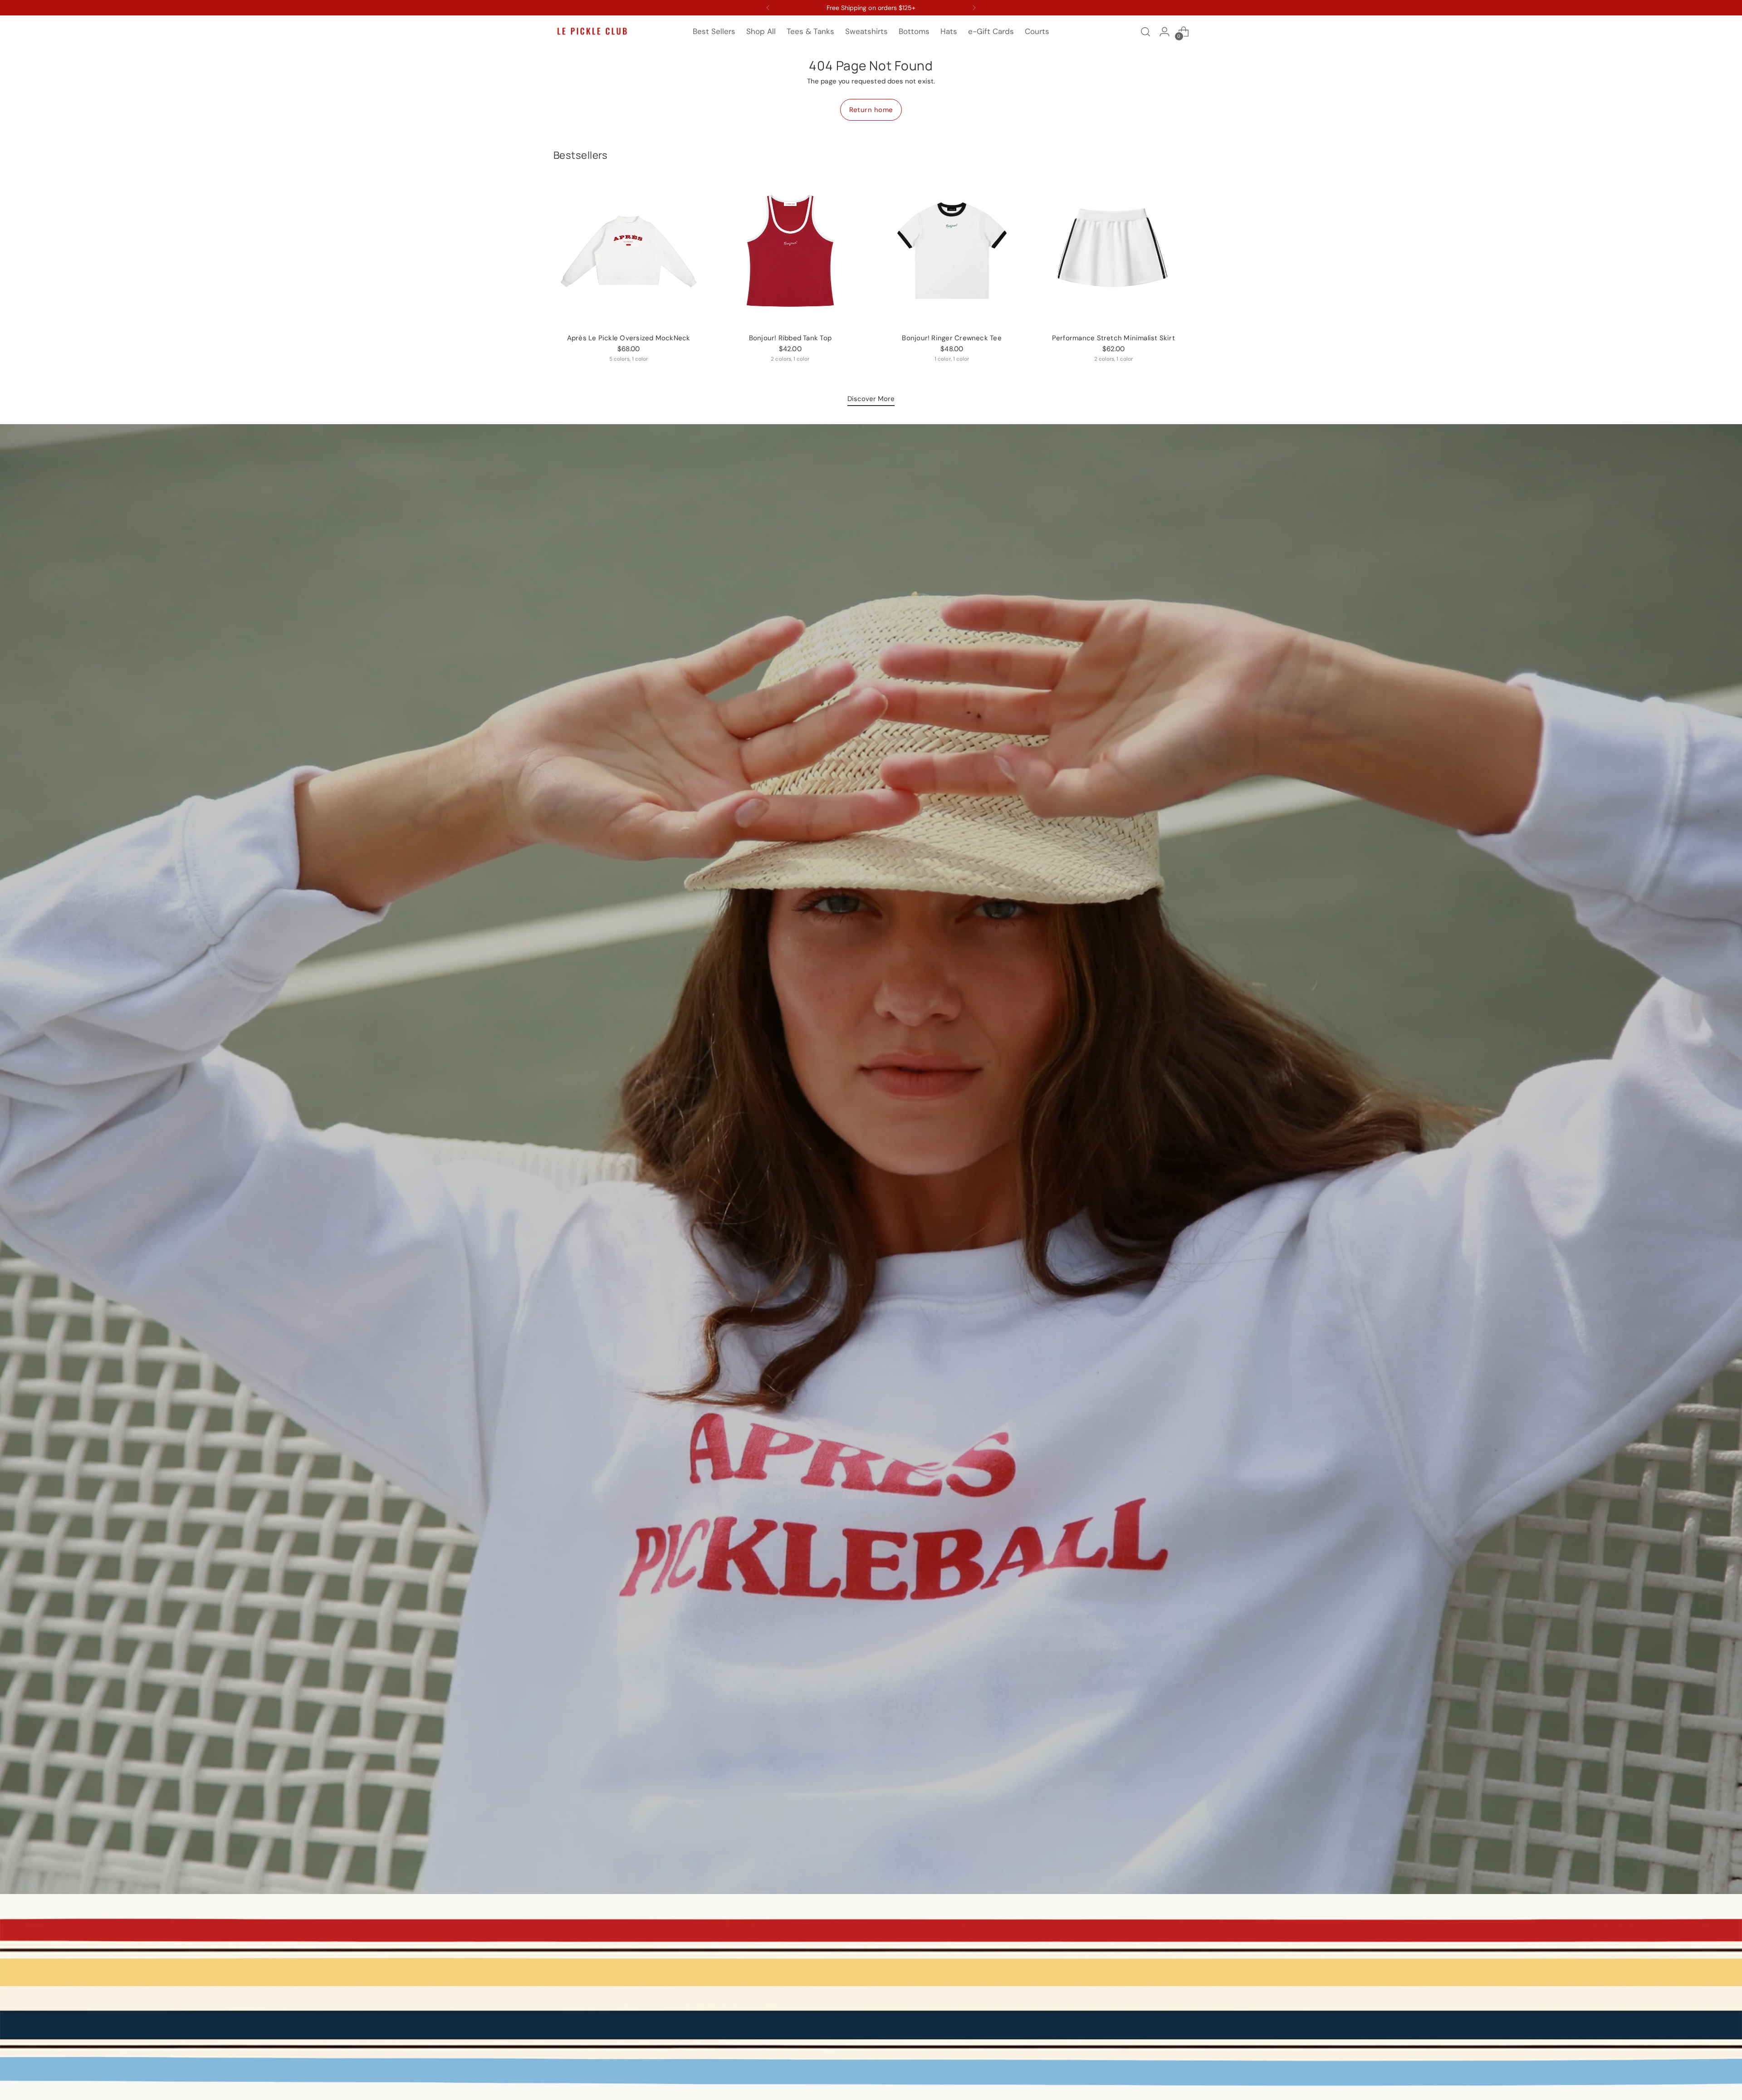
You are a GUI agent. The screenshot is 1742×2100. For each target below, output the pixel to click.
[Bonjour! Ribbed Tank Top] (790, 251)
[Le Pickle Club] (592, 32)
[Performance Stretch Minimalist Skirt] (1113, 251)
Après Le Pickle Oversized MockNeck (629, 338)
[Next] (974, 8)
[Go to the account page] (1165, 32)
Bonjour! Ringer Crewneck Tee (952, 338)
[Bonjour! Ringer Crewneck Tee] (952, 251)
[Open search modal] (1145, 32)
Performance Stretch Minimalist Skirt (1113, 338)
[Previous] (768, 8)
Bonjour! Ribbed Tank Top (790, 338)
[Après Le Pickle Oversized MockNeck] (629, 251)
